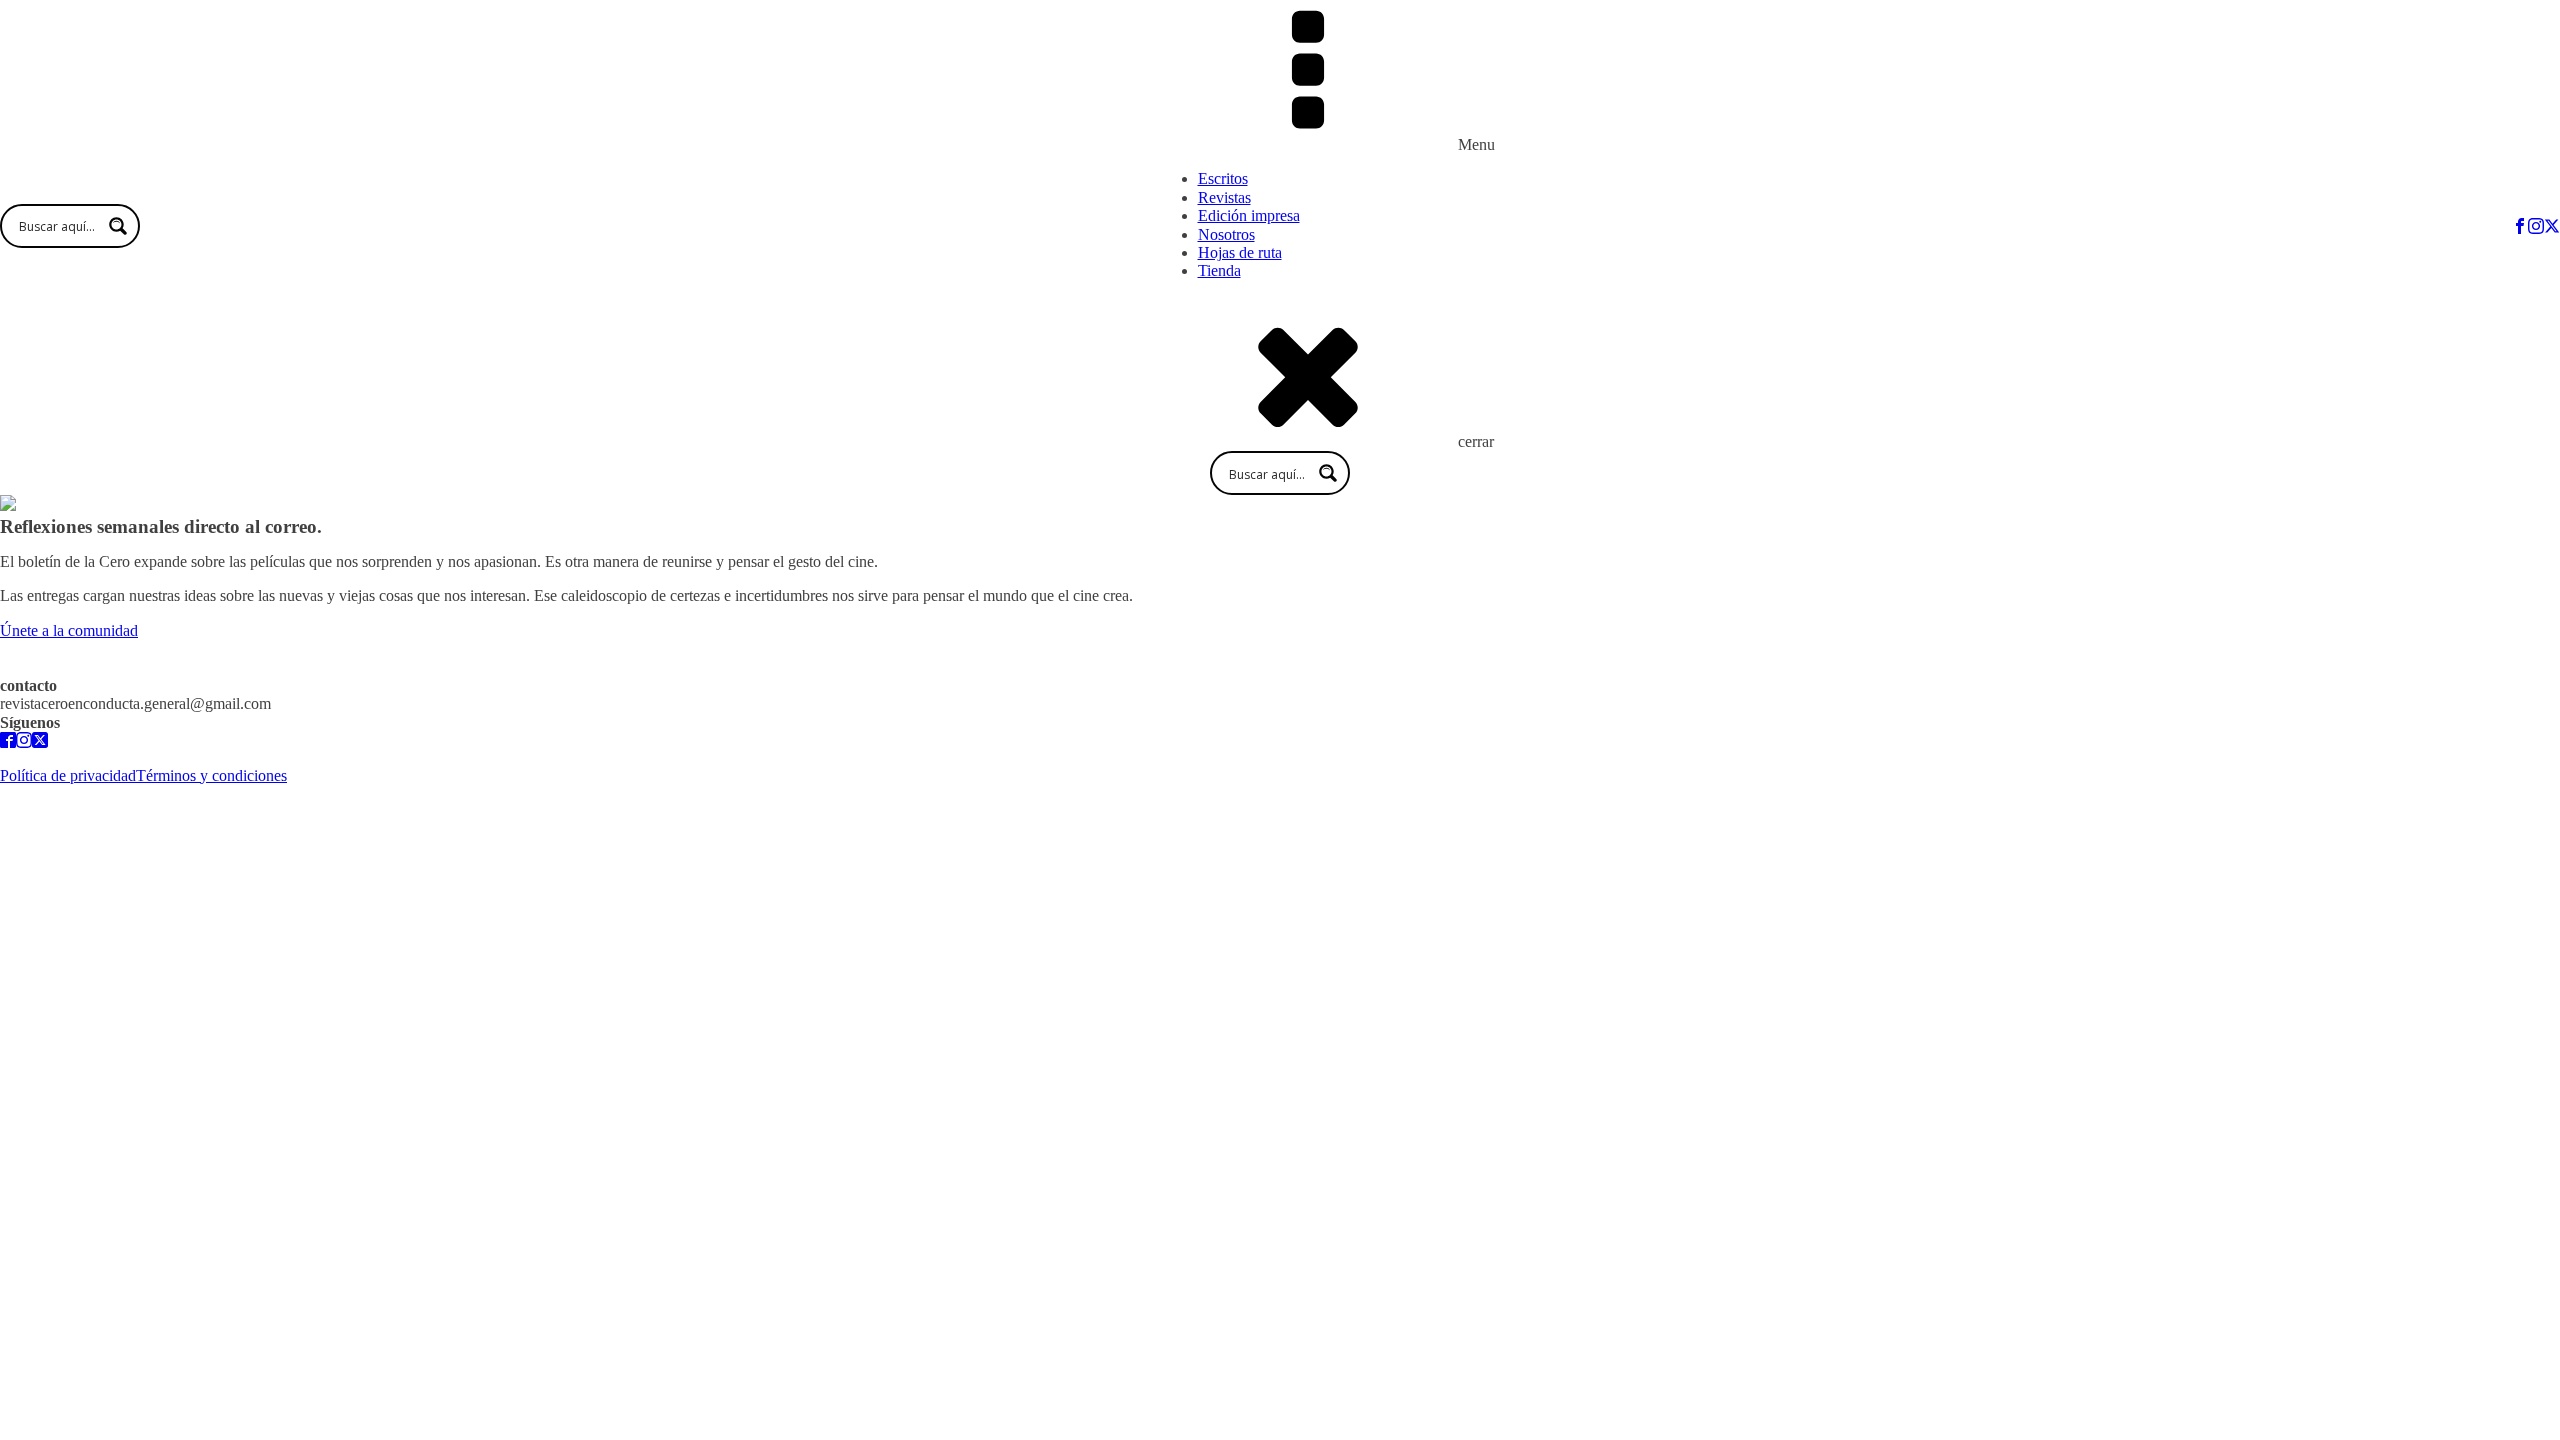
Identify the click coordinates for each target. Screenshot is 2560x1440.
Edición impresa (1249, 215)
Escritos (1223, 178)
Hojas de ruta (1240, 252)
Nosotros (1226, 234)
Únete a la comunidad (69, 630)
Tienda (1219, 270)
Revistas (1224, 197)
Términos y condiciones (211, 775)
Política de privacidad (68, 775)
